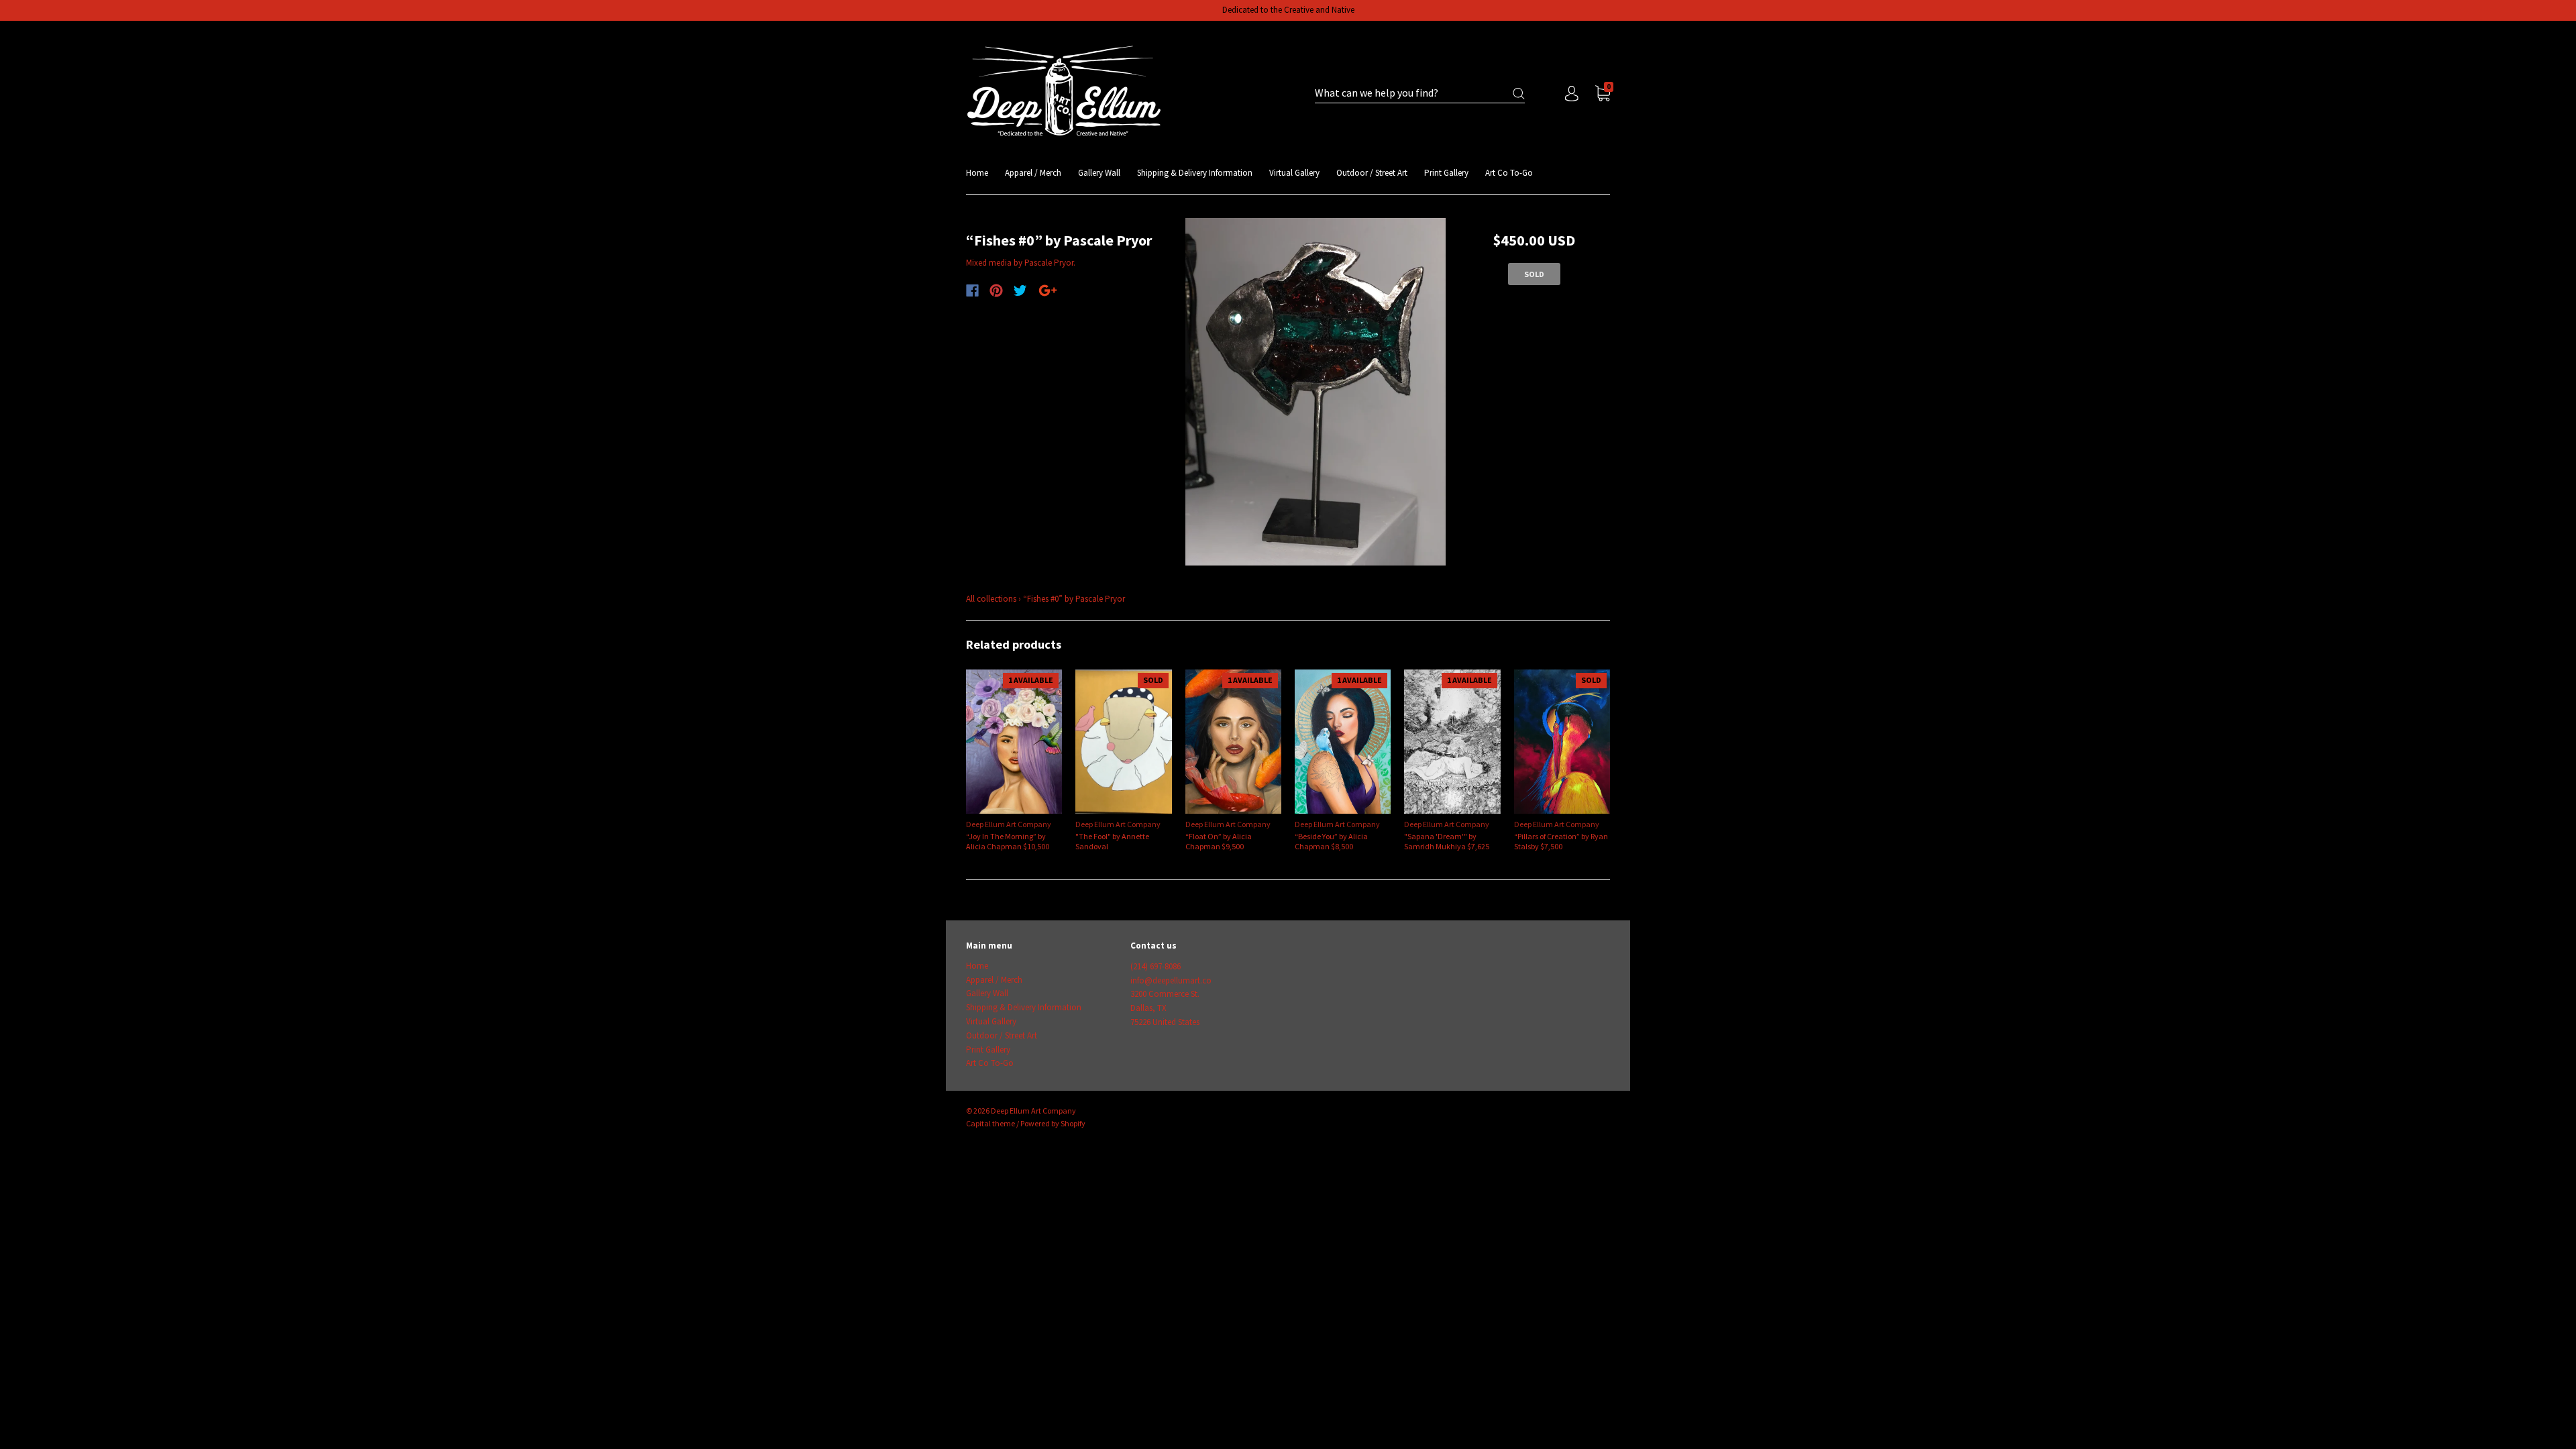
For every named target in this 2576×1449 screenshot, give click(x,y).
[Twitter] (1020, 290)
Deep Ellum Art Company (1009, 824)
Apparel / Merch (1033, 173)
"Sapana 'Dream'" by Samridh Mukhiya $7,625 (1447, 841)
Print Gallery (1446, 173)
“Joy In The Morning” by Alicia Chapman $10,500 (1008, 841)
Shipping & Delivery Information (1195, 173)
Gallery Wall (1099, 173)
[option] (1316, 392)
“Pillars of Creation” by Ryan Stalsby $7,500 (1561, 841)
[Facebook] (972, 290)
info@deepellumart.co (1171, 980)
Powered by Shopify (1053, 1123)
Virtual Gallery (1294, 173)
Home (977, 173)
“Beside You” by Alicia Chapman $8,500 (1331, 841)
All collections (991, 599)
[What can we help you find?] (1420, 94)
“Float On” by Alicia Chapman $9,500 (1219, 841)
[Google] (1048, 290)
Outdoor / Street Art (1372, 173)
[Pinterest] (996, 290)
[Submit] (1519, 94)
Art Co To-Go (1509, 173)
